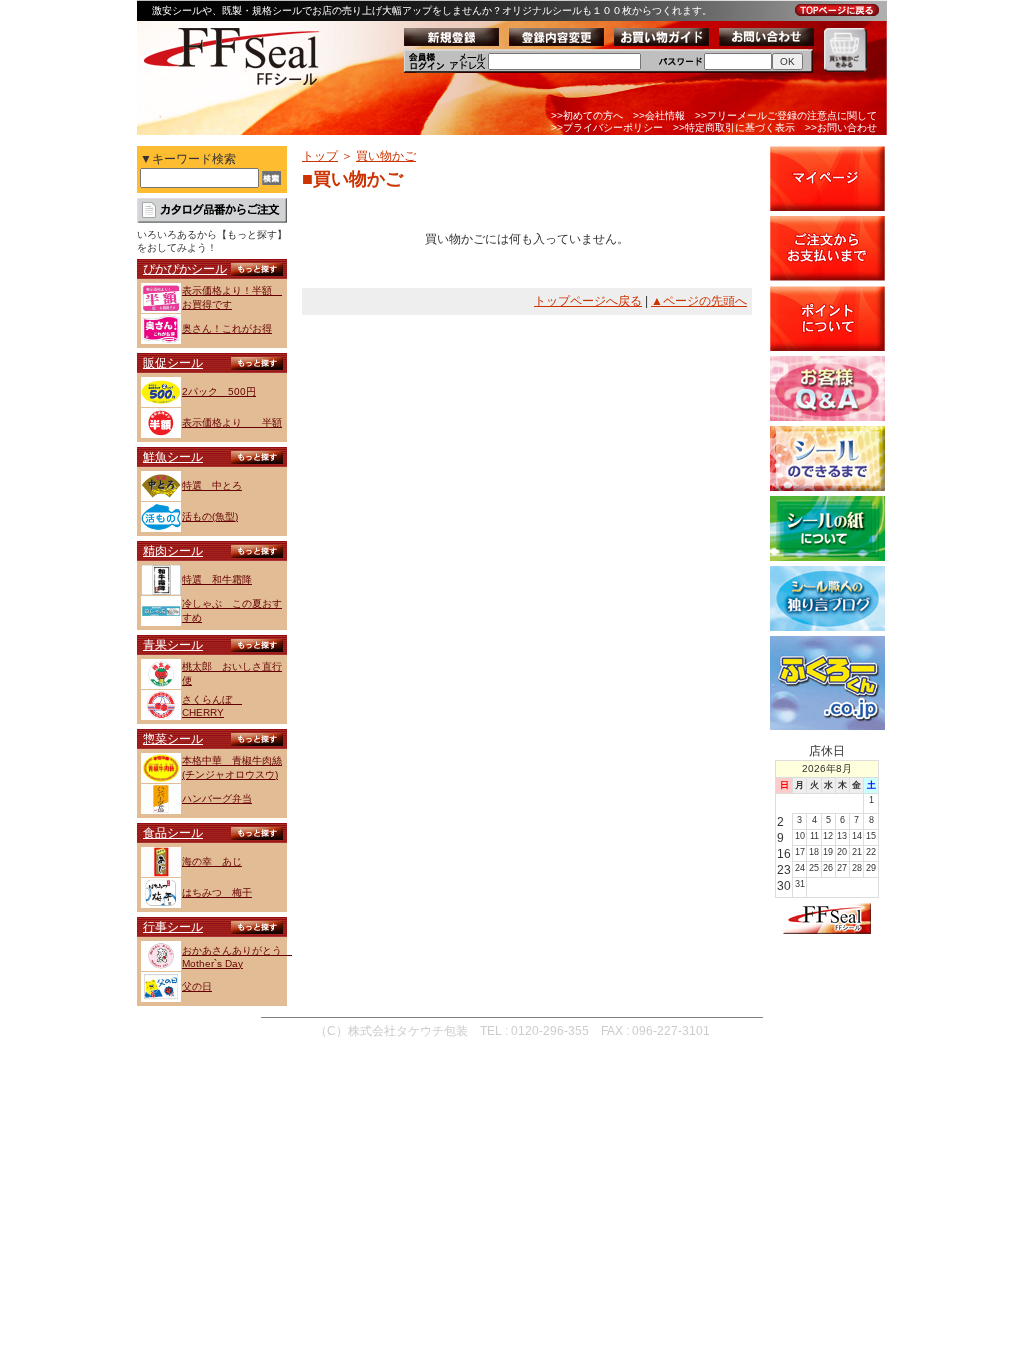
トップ (320, 156)
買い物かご (386, 156)
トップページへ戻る (588, 301)
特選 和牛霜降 (217, 579)
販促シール (173, 363)
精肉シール (173, 551)
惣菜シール (173, 739)
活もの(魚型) (210, 516)
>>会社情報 (659, 115)
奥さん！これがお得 (227, 328)
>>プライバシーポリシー (607, 127)
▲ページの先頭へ (699, 301)
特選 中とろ (212, 485)
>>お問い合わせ (841, 127)
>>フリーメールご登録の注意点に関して (786, 115)
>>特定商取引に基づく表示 (734, 127)
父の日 (197, 986)
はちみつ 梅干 (217, 892)
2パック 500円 (219, 391)
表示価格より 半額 (232, 422)
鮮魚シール (173, 457)
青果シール (173, 645)
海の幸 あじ (212, 861)
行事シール (173, 927)
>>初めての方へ (587, 115)
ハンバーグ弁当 (217, 798)
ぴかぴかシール (185, 269)
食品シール (173, 833)
